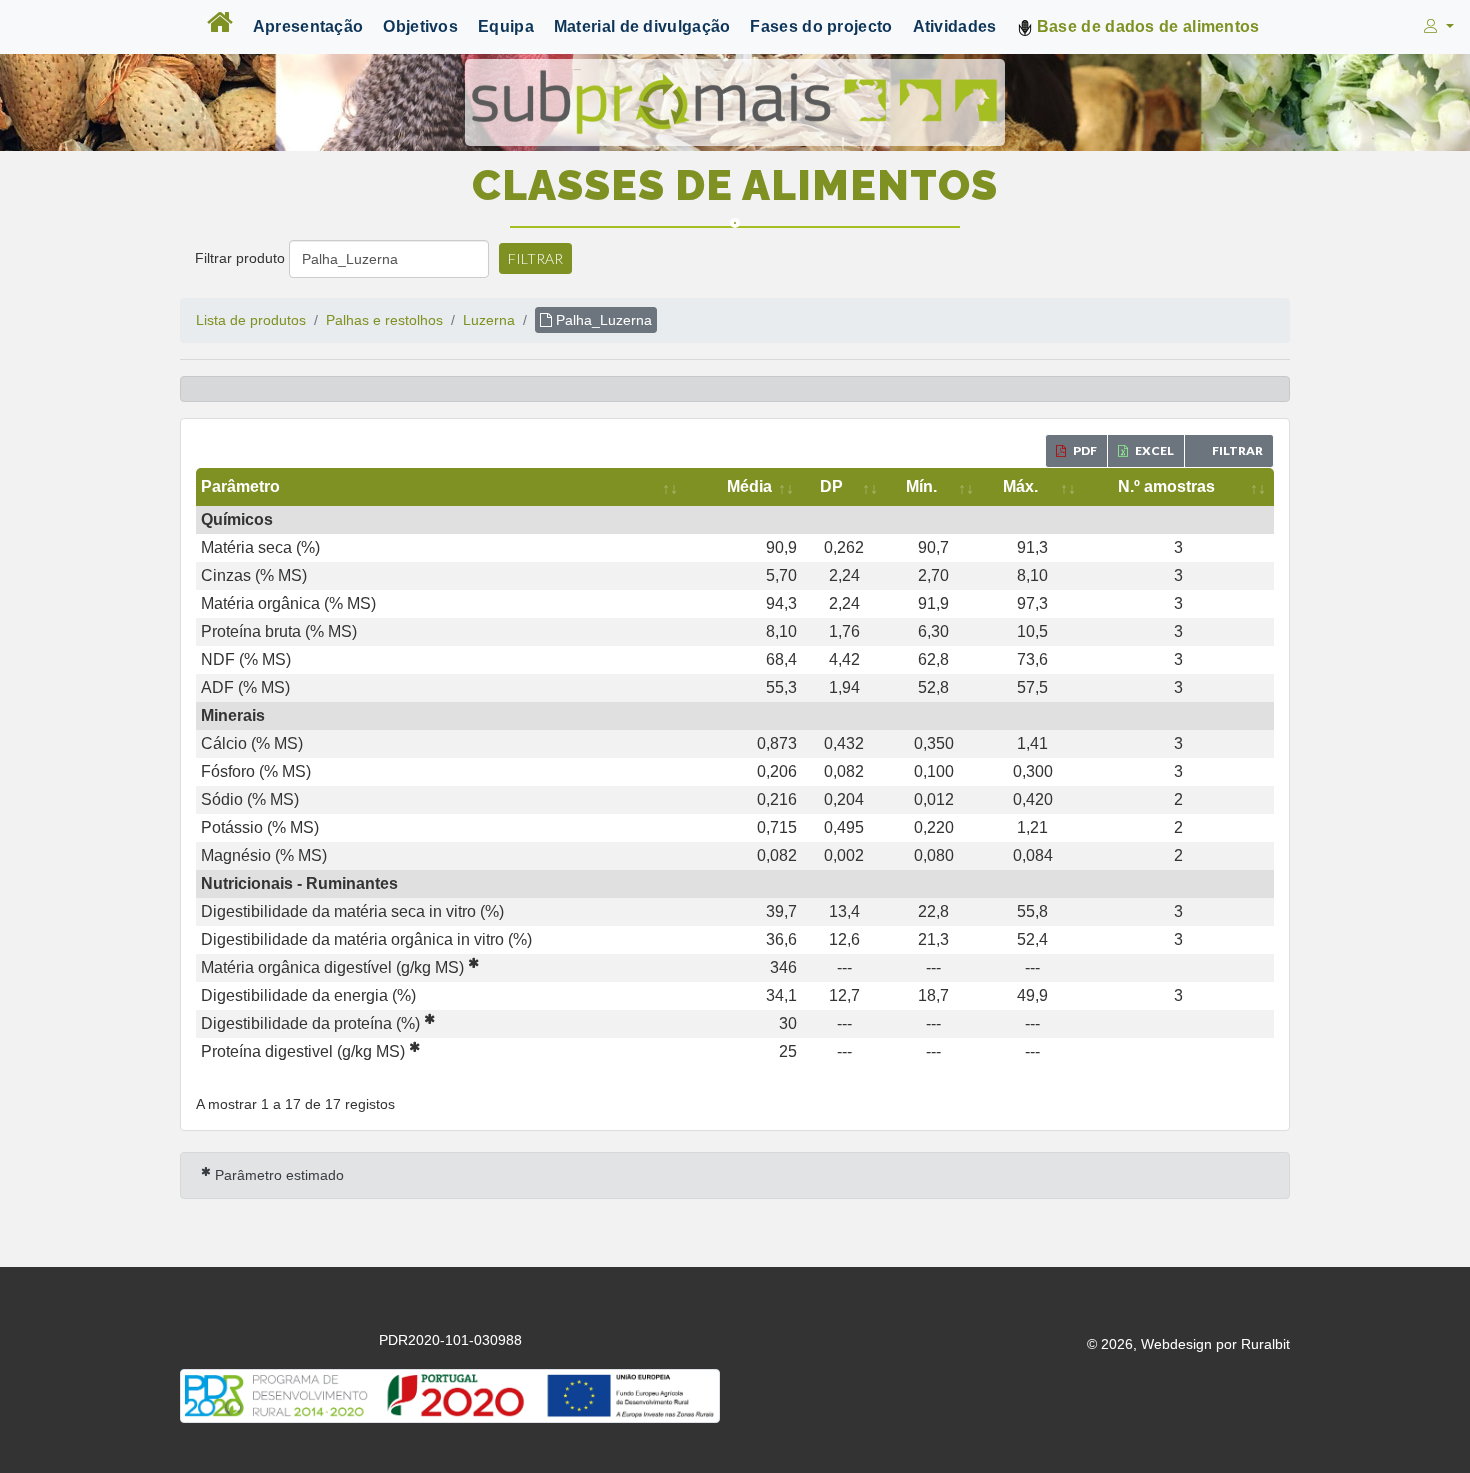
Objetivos (420, 26)
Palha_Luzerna (602, 320)
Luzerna (489, 320)
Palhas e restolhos (384, 320)
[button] (1437, 27)
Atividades (955, 26)
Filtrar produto (240, 258)
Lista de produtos (251, 320)
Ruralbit (1265, 1344)
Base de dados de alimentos (1146, 26)
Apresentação (308, 26)
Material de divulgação (642, 26)
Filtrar (535, 258)
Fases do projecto (821, 26)
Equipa (506, 26)
